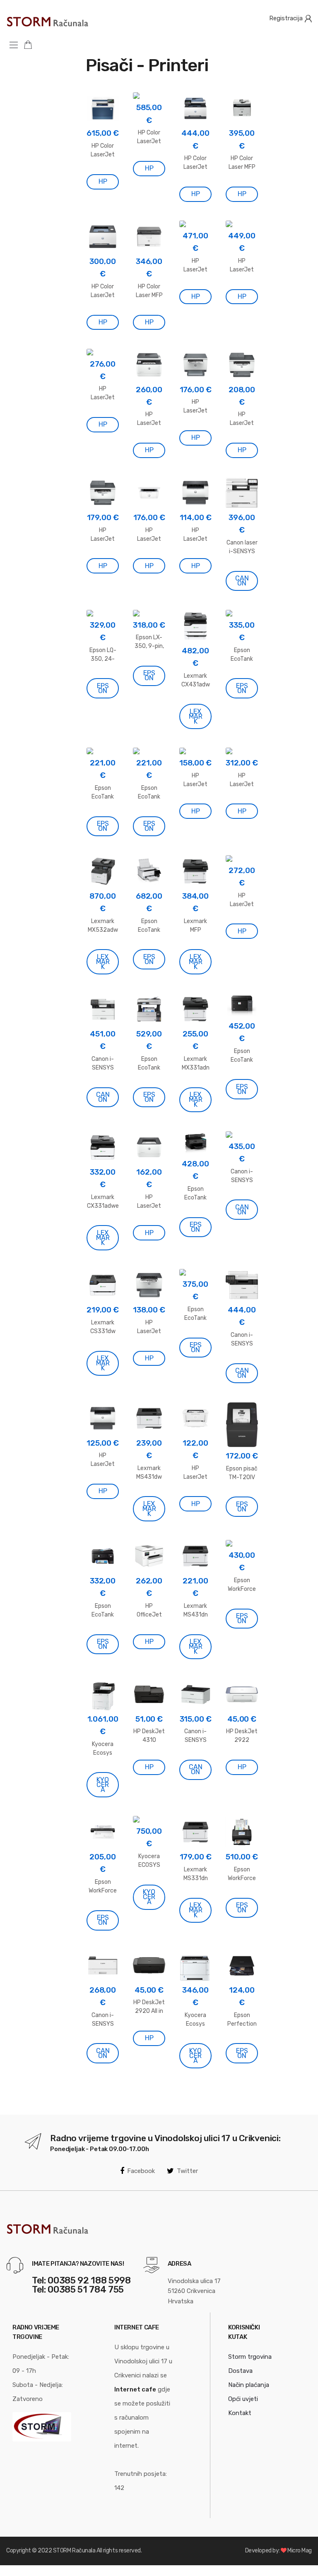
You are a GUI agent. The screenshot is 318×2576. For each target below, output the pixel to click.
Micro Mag (300, 2551)
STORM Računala (74, 2551)
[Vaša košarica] (31, 44)
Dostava (240, 2371)
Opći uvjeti (243, 2399)
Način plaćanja (249, 2385)
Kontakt (240, 2413)
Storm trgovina (250, 2357)
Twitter (187, 2171)
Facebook (141, 2171)
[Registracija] (308, 18)
